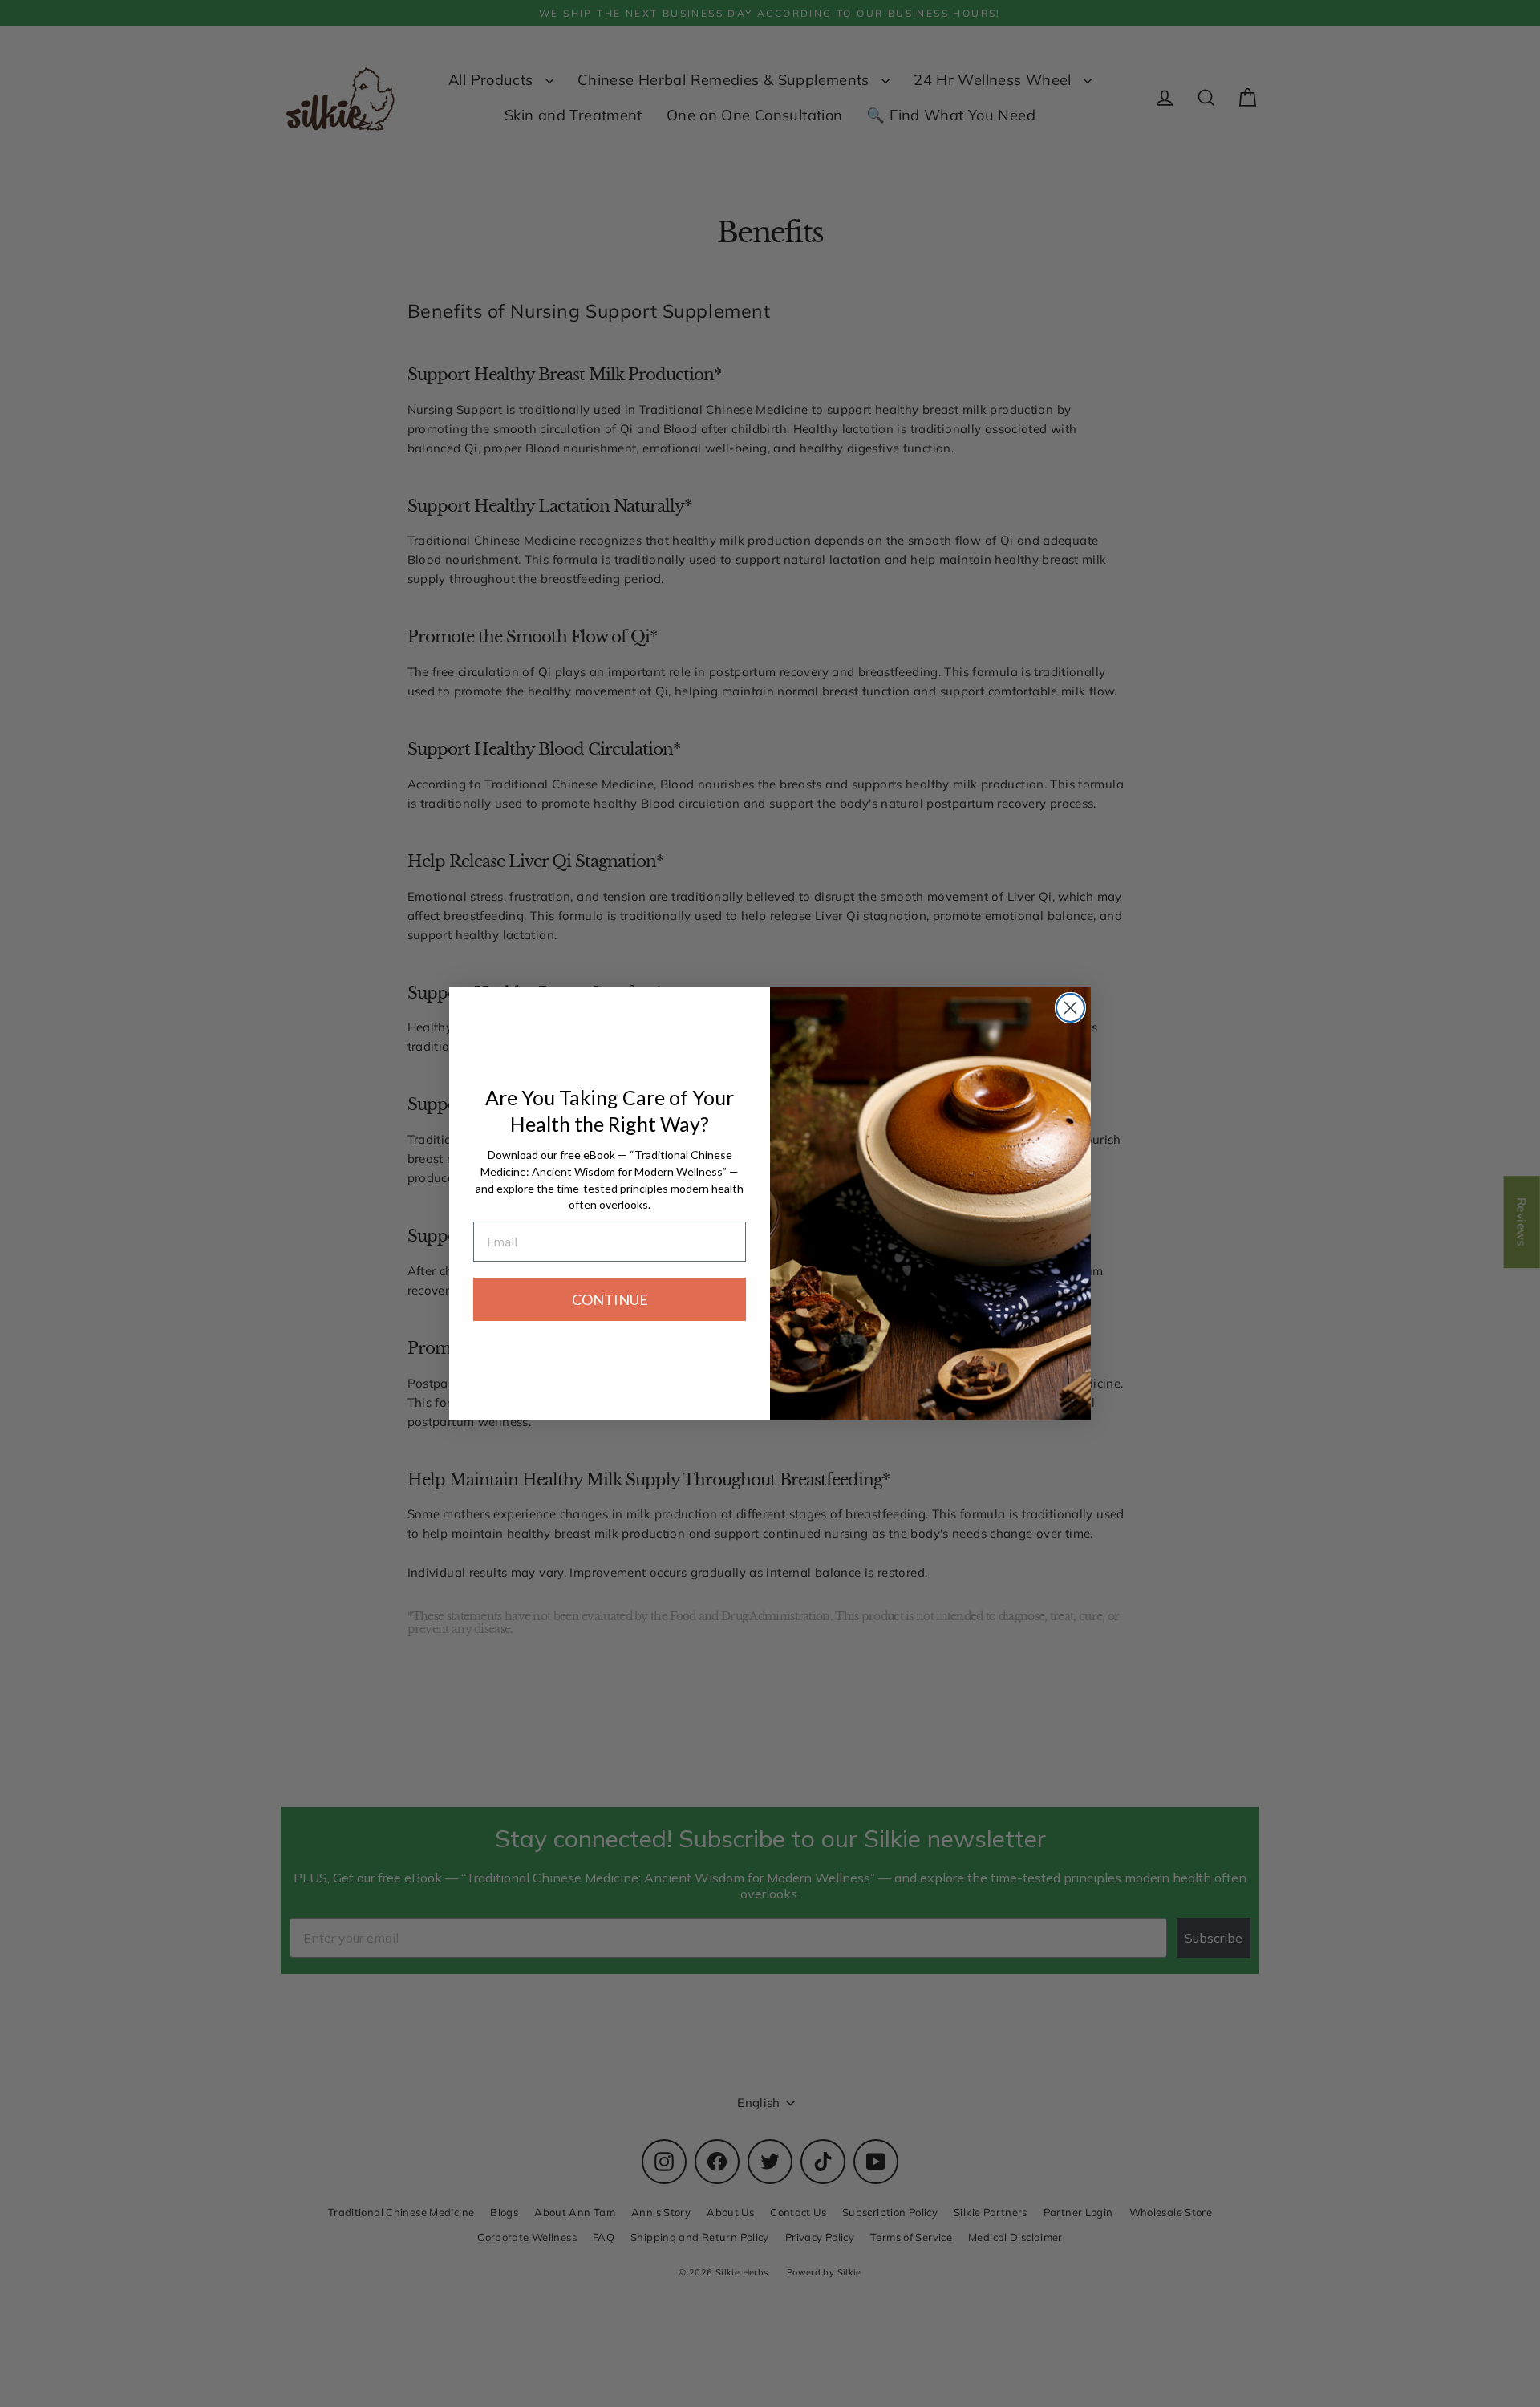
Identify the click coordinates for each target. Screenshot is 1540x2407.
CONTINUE (610, 1299)
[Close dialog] (1070, 1008)
